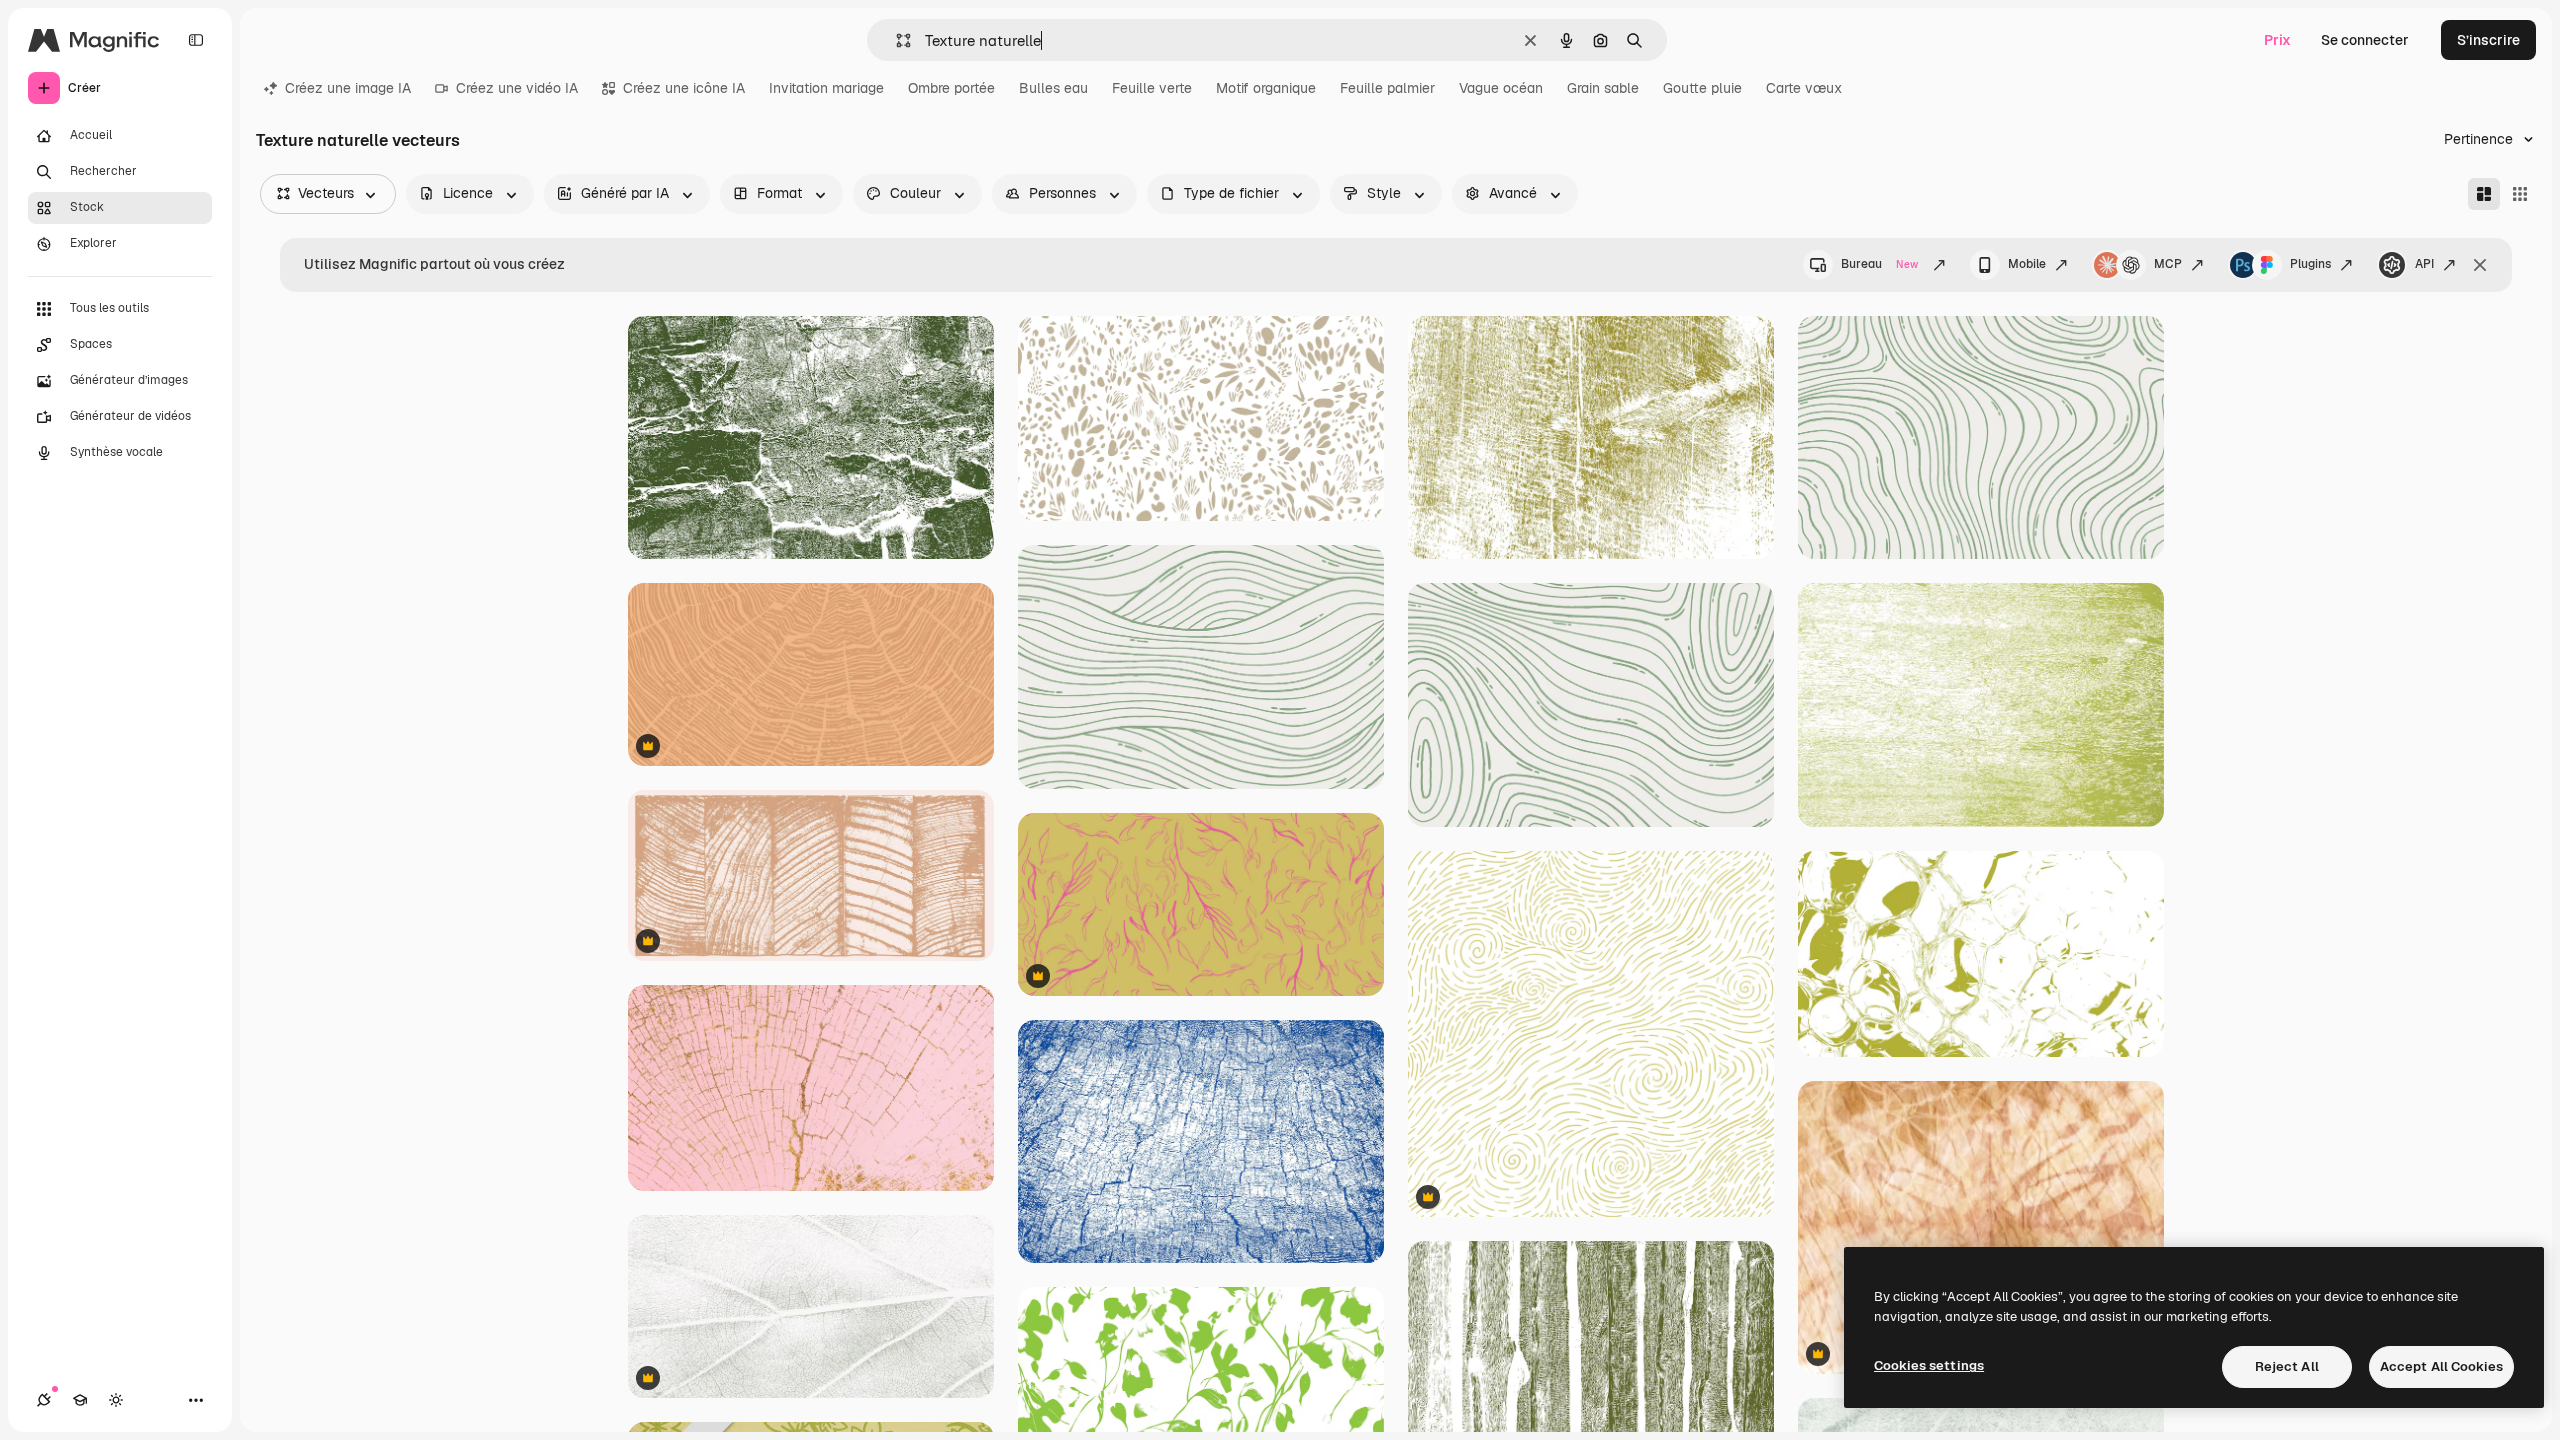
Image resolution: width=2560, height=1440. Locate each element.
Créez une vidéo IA (517, 88)
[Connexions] (44, 1400)
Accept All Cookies (2441, 1366)
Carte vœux (1804, 88)
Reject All (2287, 1366)
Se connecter (2365, 40)
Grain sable (1603, 88)
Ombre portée (951, 88)
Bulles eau (1053, 88)
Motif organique (1266, 88)
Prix (2277, 40)
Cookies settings (1929, 1365)
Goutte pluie (1702, 88)
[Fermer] (2480, 265)
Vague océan (1501, 88)
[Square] (2520, 194)
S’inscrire (2488, 40)
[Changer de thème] (116, 1400)
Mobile (2027, 264)
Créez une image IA (348, 88)
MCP (2168, 264)
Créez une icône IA (684, 88)
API (2424, 264)
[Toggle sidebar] (196, 40)
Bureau (1879, 264)
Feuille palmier (1387, 88)
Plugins (2310, 264)
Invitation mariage (826, 88)
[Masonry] (2484, 194)
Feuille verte (1152, 88)
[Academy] (80, 1400)
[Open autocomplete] (895, 40)
